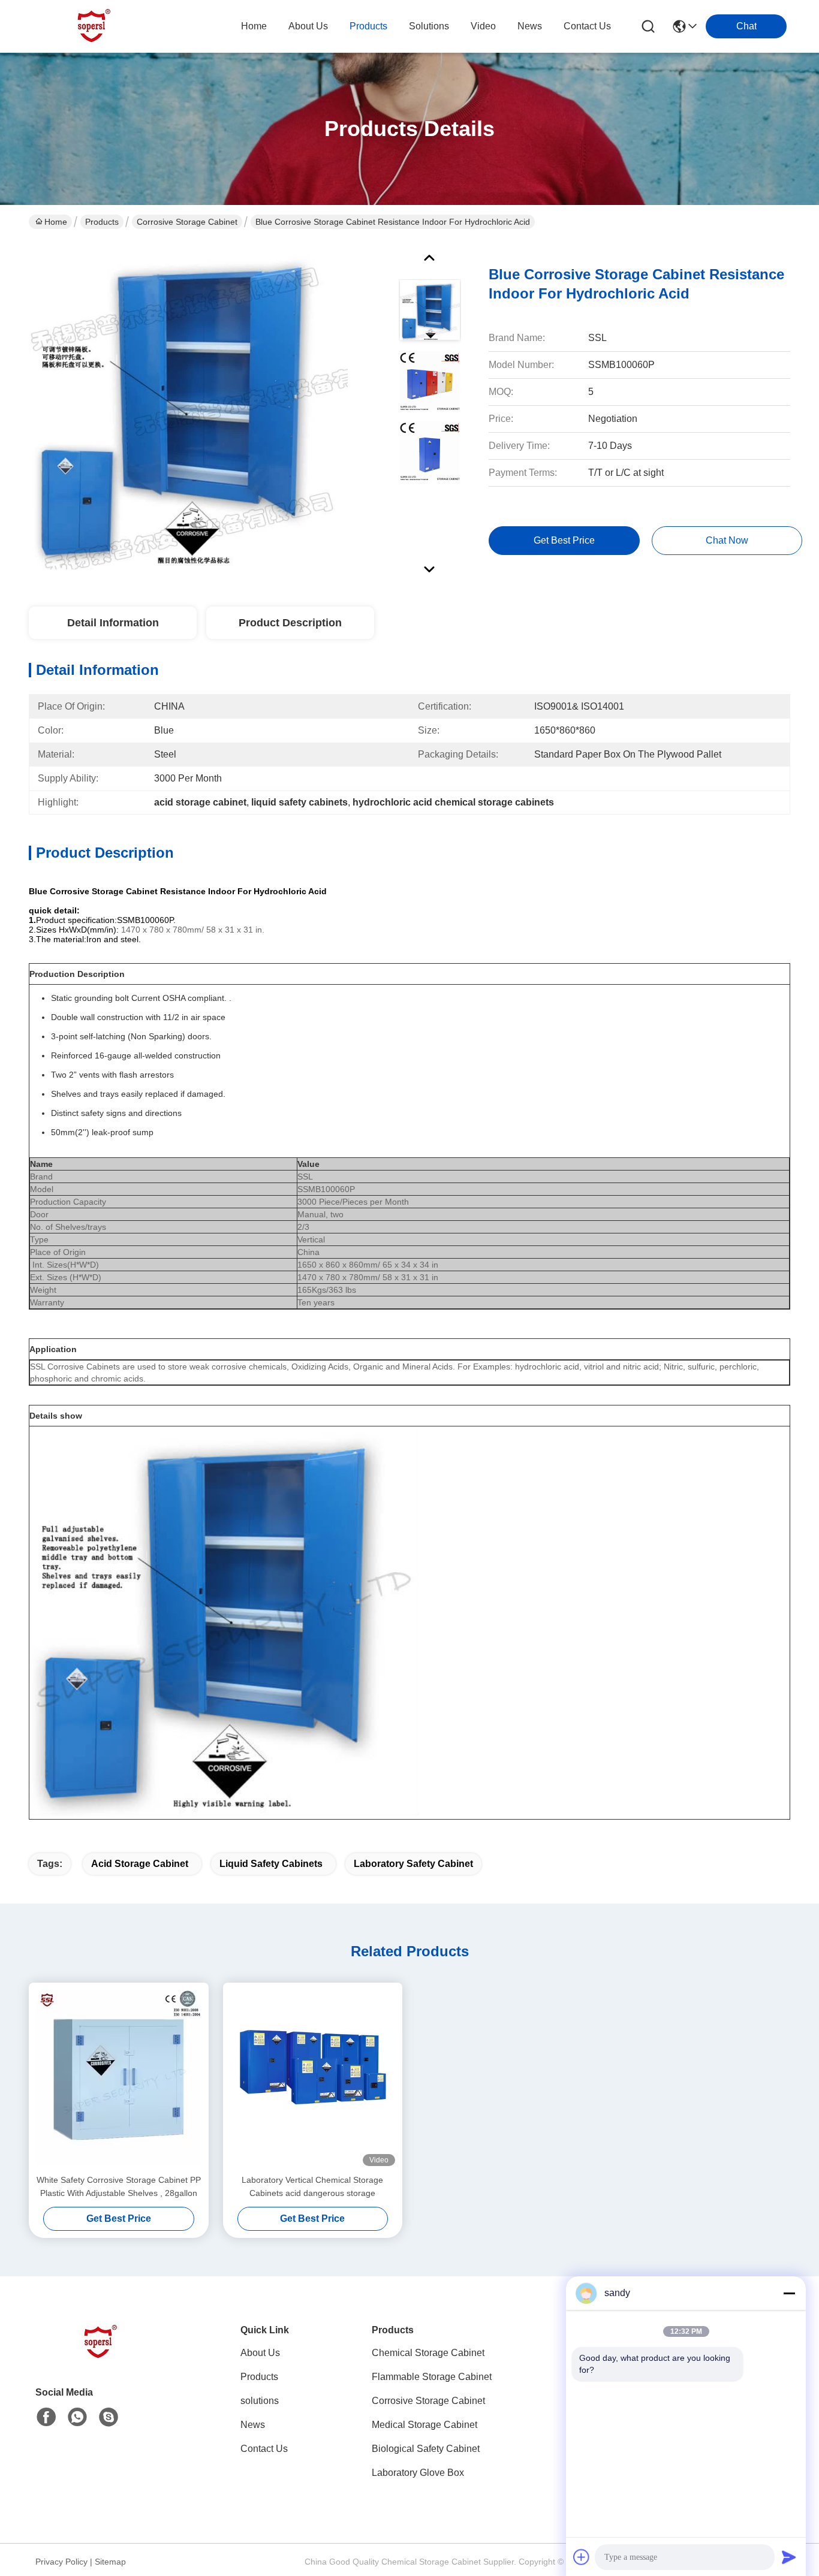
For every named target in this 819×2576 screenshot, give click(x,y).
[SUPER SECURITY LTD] (95, 26)
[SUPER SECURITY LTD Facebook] (46, 2417)
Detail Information (113, 623)
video (483, 26)
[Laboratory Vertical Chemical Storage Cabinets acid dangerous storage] (313, 2078)
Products (102, 222)
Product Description (290, 623)
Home (254, 26)
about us (308, 26)
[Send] (789, 2557)
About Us (260, 2353)
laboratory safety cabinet (413, 1864)
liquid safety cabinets (271, 1864)
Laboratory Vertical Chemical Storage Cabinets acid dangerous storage (312, 2186)
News (253, 2425)
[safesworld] (109, 2417)
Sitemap (110, 2562)
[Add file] (582, 2557)
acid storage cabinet (140, 1864)
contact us (587, 26)
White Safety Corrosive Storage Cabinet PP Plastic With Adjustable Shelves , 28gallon (119, 2186)
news (530, 26)
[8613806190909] (77, 2417)
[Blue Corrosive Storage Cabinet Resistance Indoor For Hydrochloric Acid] (188, 410)
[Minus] (789, 2293)
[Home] (101, 2357)
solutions (429, 26)
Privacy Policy (61, 2562)
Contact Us (264, 2449)
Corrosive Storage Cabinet (187, 222)
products (368, 26)
